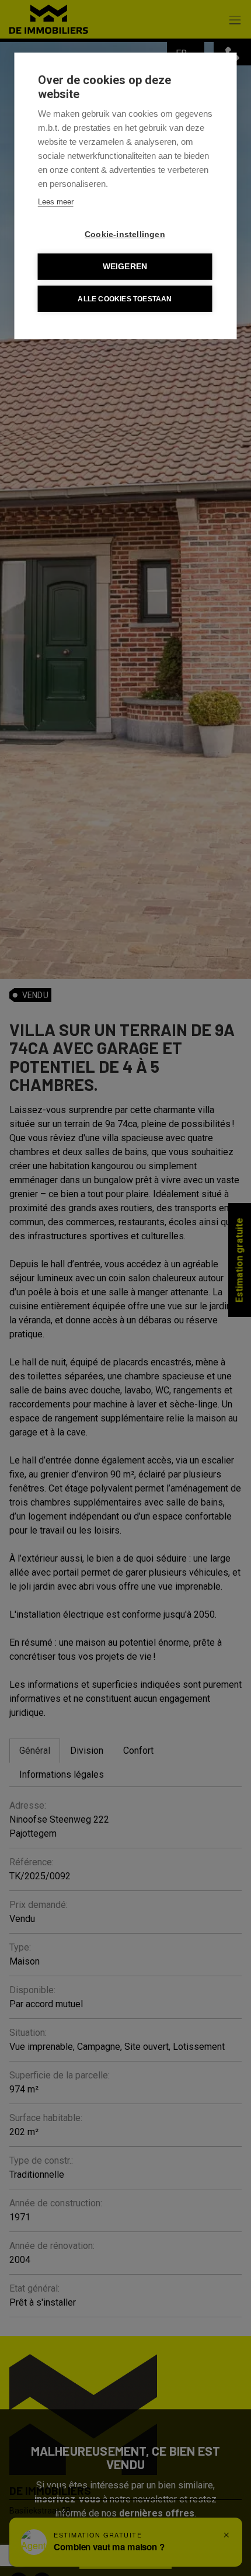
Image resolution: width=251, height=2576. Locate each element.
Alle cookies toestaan (125, 299)
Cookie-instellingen (125, 234)
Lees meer (56, 202)
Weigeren (125, 267)
